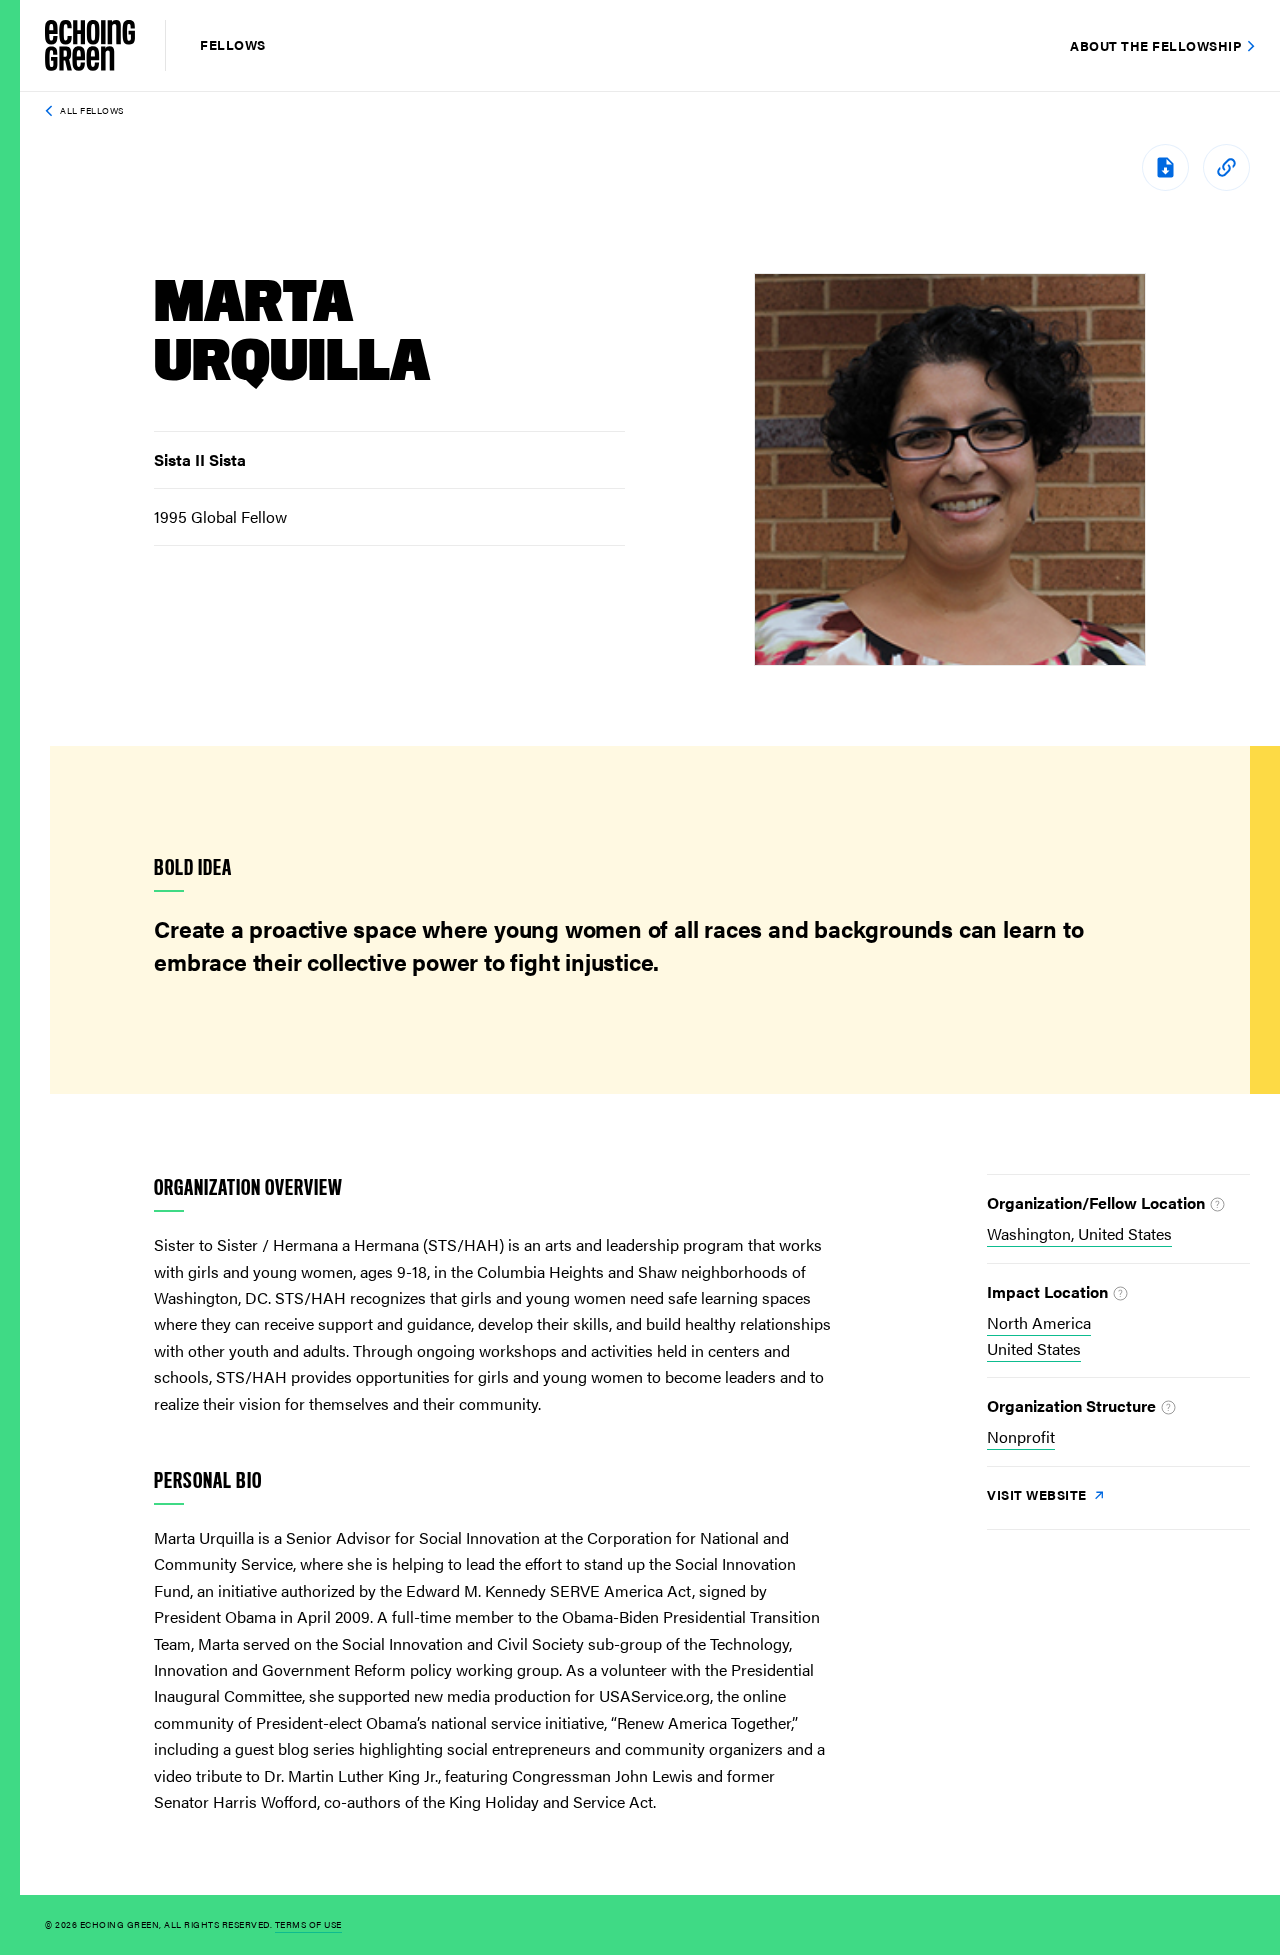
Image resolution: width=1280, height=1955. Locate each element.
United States (1034, 1348)
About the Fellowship (1155, 45)
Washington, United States (1079, 1233)
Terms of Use (308, 1924)
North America (1039, 1322)
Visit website (1038, 1494)
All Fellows (92, 110)
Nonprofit (1021, 1436)
